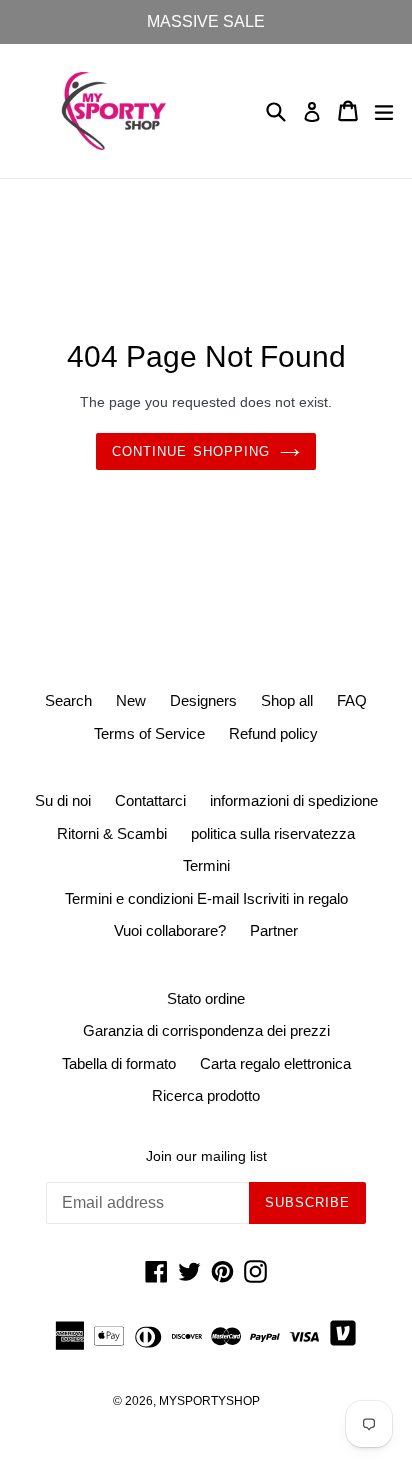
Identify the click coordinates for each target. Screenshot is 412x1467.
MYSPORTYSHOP (209, 1401)
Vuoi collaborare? (170, 930)
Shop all (287, 700)
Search (68, 700)
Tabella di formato (119, 1063)
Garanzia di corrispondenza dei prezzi (206, 1030)
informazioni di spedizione (294, 800)
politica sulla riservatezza (273, 833)
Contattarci (150, 800)
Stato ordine (206, 998)
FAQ (352, 700)
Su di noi (63, 800)
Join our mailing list (206, 1156)
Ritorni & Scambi (112, 833)
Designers (203, 700)
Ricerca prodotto (206, 1095)
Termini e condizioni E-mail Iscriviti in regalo (206, 898)
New (131, 700)
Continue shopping (191, 451)
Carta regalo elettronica (275, 1063)
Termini (206, 865)
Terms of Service (149, 733)
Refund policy (273, 733)
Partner (274, 930)
